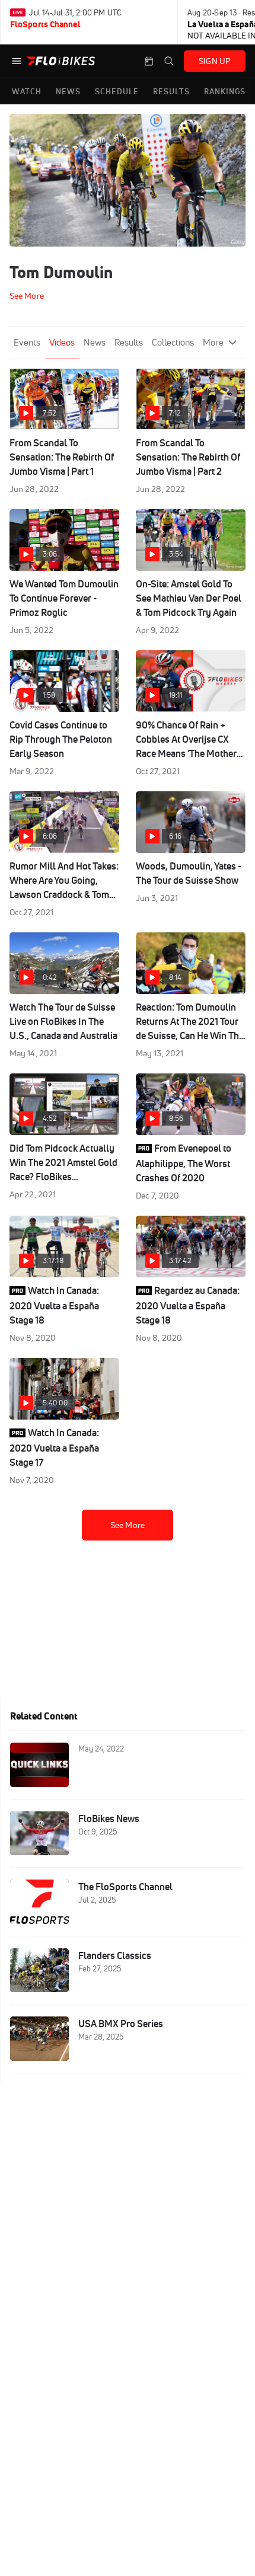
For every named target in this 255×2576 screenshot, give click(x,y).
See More (128, 1525)
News (95, 342)
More (213, 342)
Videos (62, 342)
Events (27, 342)
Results (129, 342)
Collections (173, 342)
